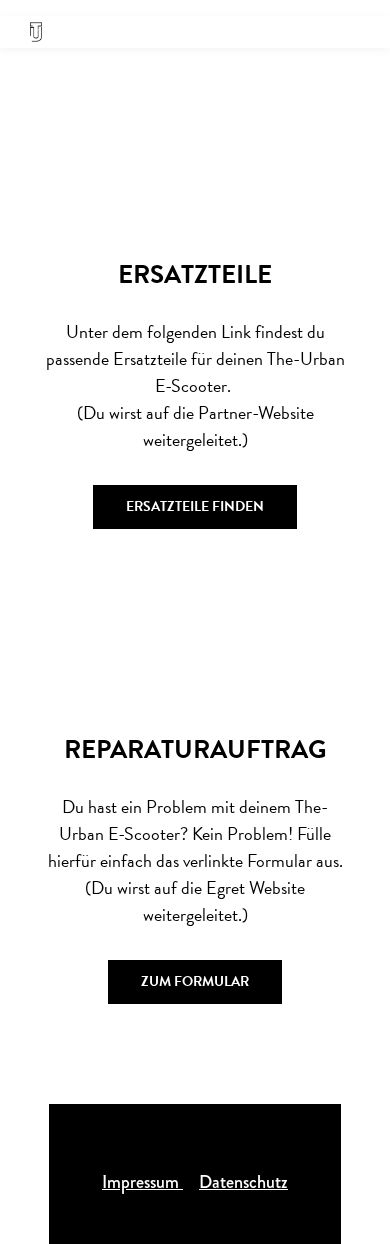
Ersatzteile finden (195, 506)
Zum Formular (195, 981)
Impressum (142, 1182)
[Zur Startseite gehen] (36, 32)
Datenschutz (243, 1182)
